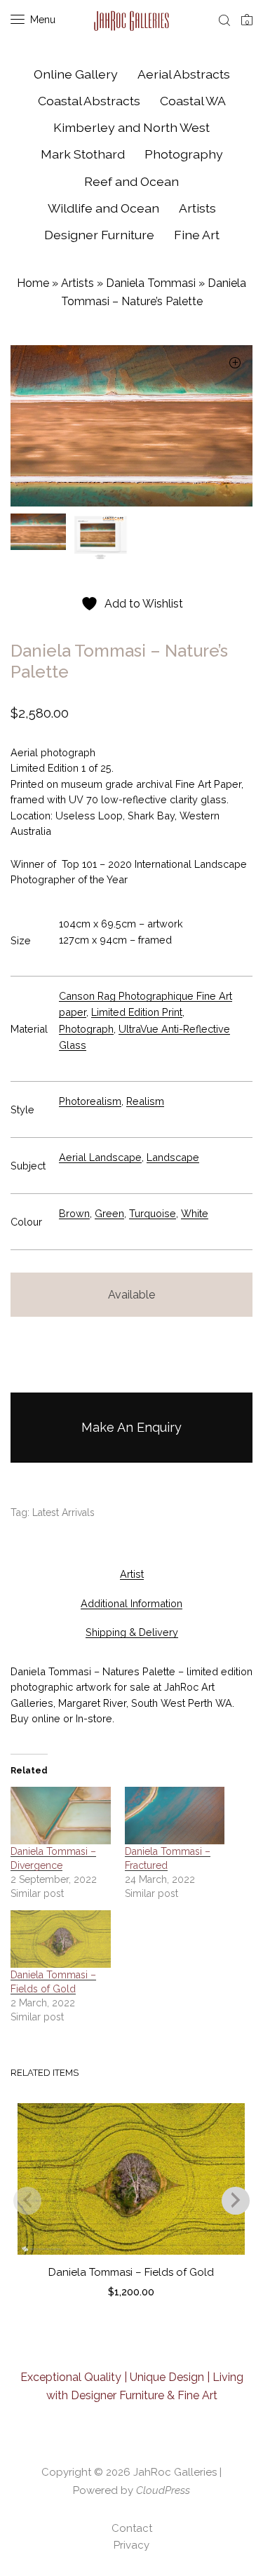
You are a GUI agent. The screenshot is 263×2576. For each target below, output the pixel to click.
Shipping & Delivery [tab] (132, 1632)
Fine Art (197, 235)
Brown (74, 1213)
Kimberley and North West (131, 127)
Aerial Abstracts (184, 74)
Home (33, 283)
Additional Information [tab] (131, 1603)
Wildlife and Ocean (103, 208)
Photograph (86, 1029)
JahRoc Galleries (175, 2472)
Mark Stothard (83, 154)
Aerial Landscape (100, 1157)
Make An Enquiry (131, 1427)
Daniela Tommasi (151, 283)
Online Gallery (76, 74)
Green (109, 1213)
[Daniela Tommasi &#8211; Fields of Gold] (61, 1939)
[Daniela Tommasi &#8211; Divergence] (61, 1815)
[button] (235, 364)
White (195, 1213)
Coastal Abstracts (89, 101)
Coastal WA (193, 101)
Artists (197, 208)
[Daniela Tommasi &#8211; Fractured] (175, 1815)
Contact (132, 2528)
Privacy (131, 2545)
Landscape (173, 1157)
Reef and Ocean (131, 181)
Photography (184, 154)
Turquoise (153, 1213)
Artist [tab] (132, 1574)
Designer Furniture (99, 235)
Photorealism (90, 1101)
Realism (145, 1101)
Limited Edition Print (137, 1012)
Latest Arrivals (63, 1512)
